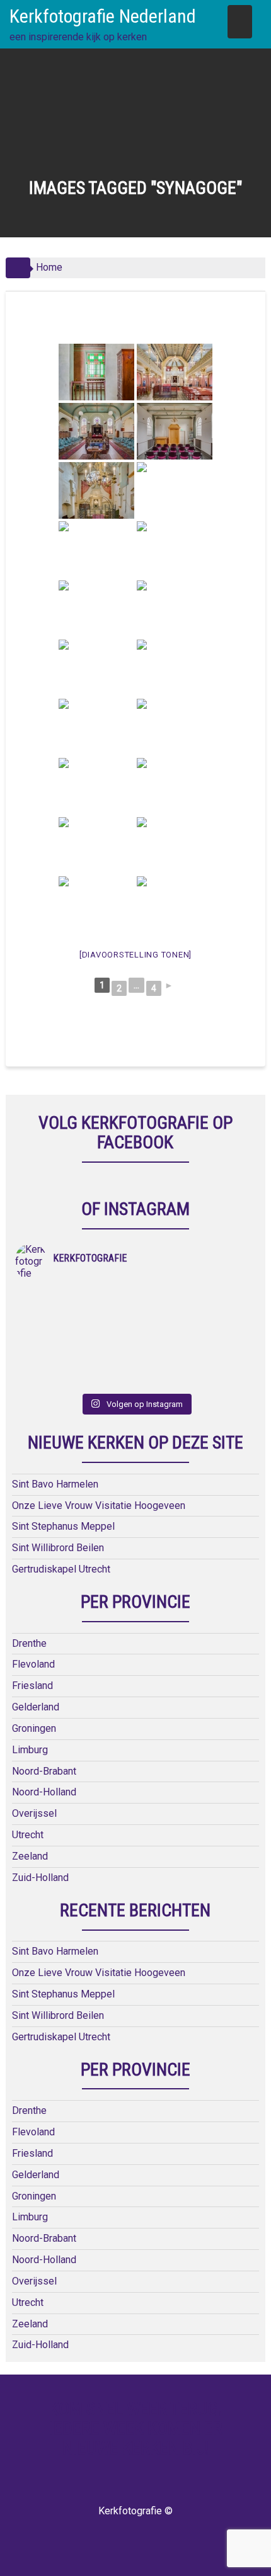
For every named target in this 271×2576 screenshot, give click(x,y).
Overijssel (34, 1813)
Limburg (30, 1750)
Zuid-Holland (40, 1878)
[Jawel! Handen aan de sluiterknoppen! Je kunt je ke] (75, 1330)
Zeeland (30, 1856)
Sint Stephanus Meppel (63, 1526)
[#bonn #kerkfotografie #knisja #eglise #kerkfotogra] (196, 1330)
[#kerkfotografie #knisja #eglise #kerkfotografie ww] (196, 1363)
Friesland (32, 1686)
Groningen (34, 1728)
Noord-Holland (44, 1792)
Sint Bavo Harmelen (55, 1484)
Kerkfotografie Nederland (103, 16)
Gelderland (36, 1707)
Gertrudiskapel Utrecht (61, 1569)
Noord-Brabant (44, 1771)
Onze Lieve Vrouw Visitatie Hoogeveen (99, 1505)
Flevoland (33, 1664)
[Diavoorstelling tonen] (135, 955)
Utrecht (28, 1835)
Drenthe (29, 1643)
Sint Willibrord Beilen (58, 1548)
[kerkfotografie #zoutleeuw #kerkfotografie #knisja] (75, 1297)
